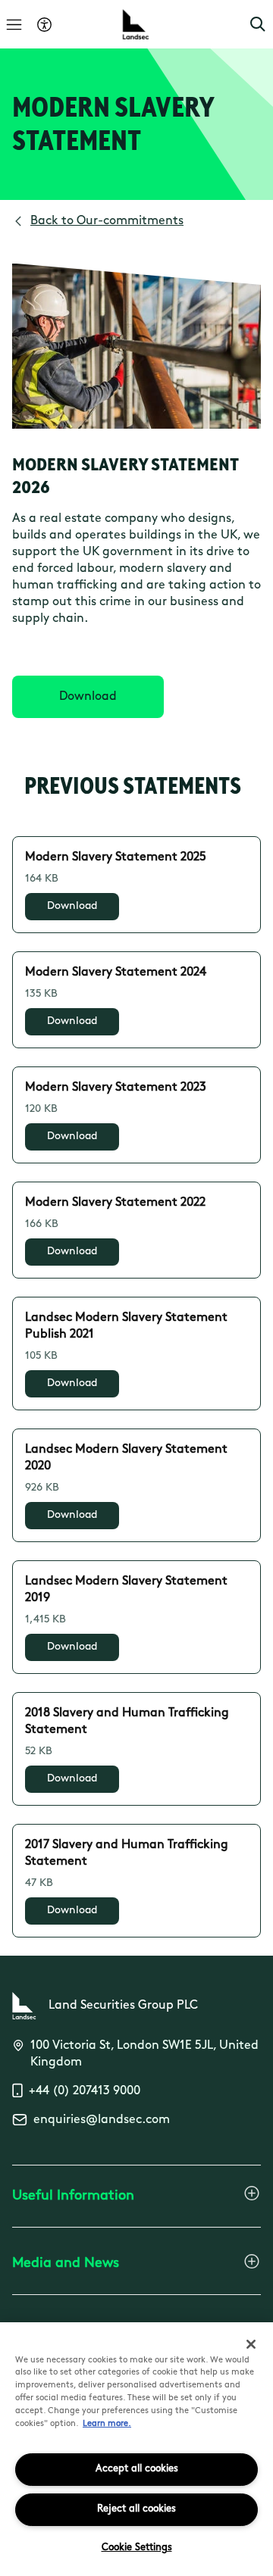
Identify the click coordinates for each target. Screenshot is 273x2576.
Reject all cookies (136, 2509)
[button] (258, 24)
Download (72, 906)
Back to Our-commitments (107, 221)
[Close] (251, 2344)
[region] (136, 2449)
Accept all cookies (137, 2469)
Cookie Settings (137, 2548)
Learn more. (107, 2424)
